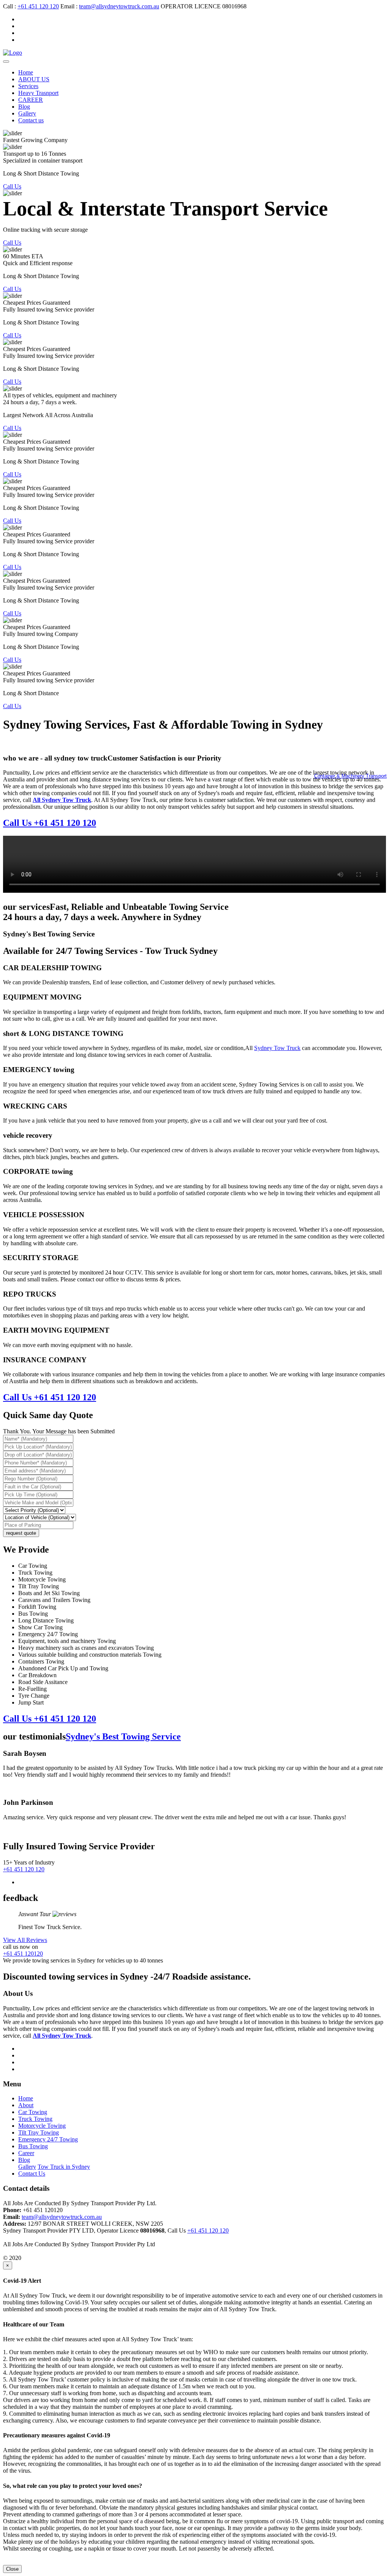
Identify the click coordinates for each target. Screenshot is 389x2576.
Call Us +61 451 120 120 (50, 823)
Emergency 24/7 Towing (48, 2139)
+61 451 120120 (23, 1954)
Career (26, 2153)
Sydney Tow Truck (277, 1048)
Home (26, 72)
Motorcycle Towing (42, 2126)
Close (12, 2569)
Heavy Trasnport (38, 93)
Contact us (31, 120)
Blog (24, 107)
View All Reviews (25, 1940)
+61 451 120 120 (38, 6)
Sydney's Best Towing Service (123, 1736)
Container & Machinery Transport (350, 776)
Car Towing (33, 2112)
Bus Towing (33, 2146)
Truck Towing (35, 2119)
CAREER (31, 100)
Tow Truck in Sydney (64, 2167)
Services (28, 86)
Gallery (27, 113)
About (26, 2105)
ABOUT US (34, 79)
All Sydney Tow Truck (62, 2036)
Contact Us (32, 2174)
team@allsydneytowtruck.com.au (119, 6)
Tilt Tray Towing (39, 2132)
